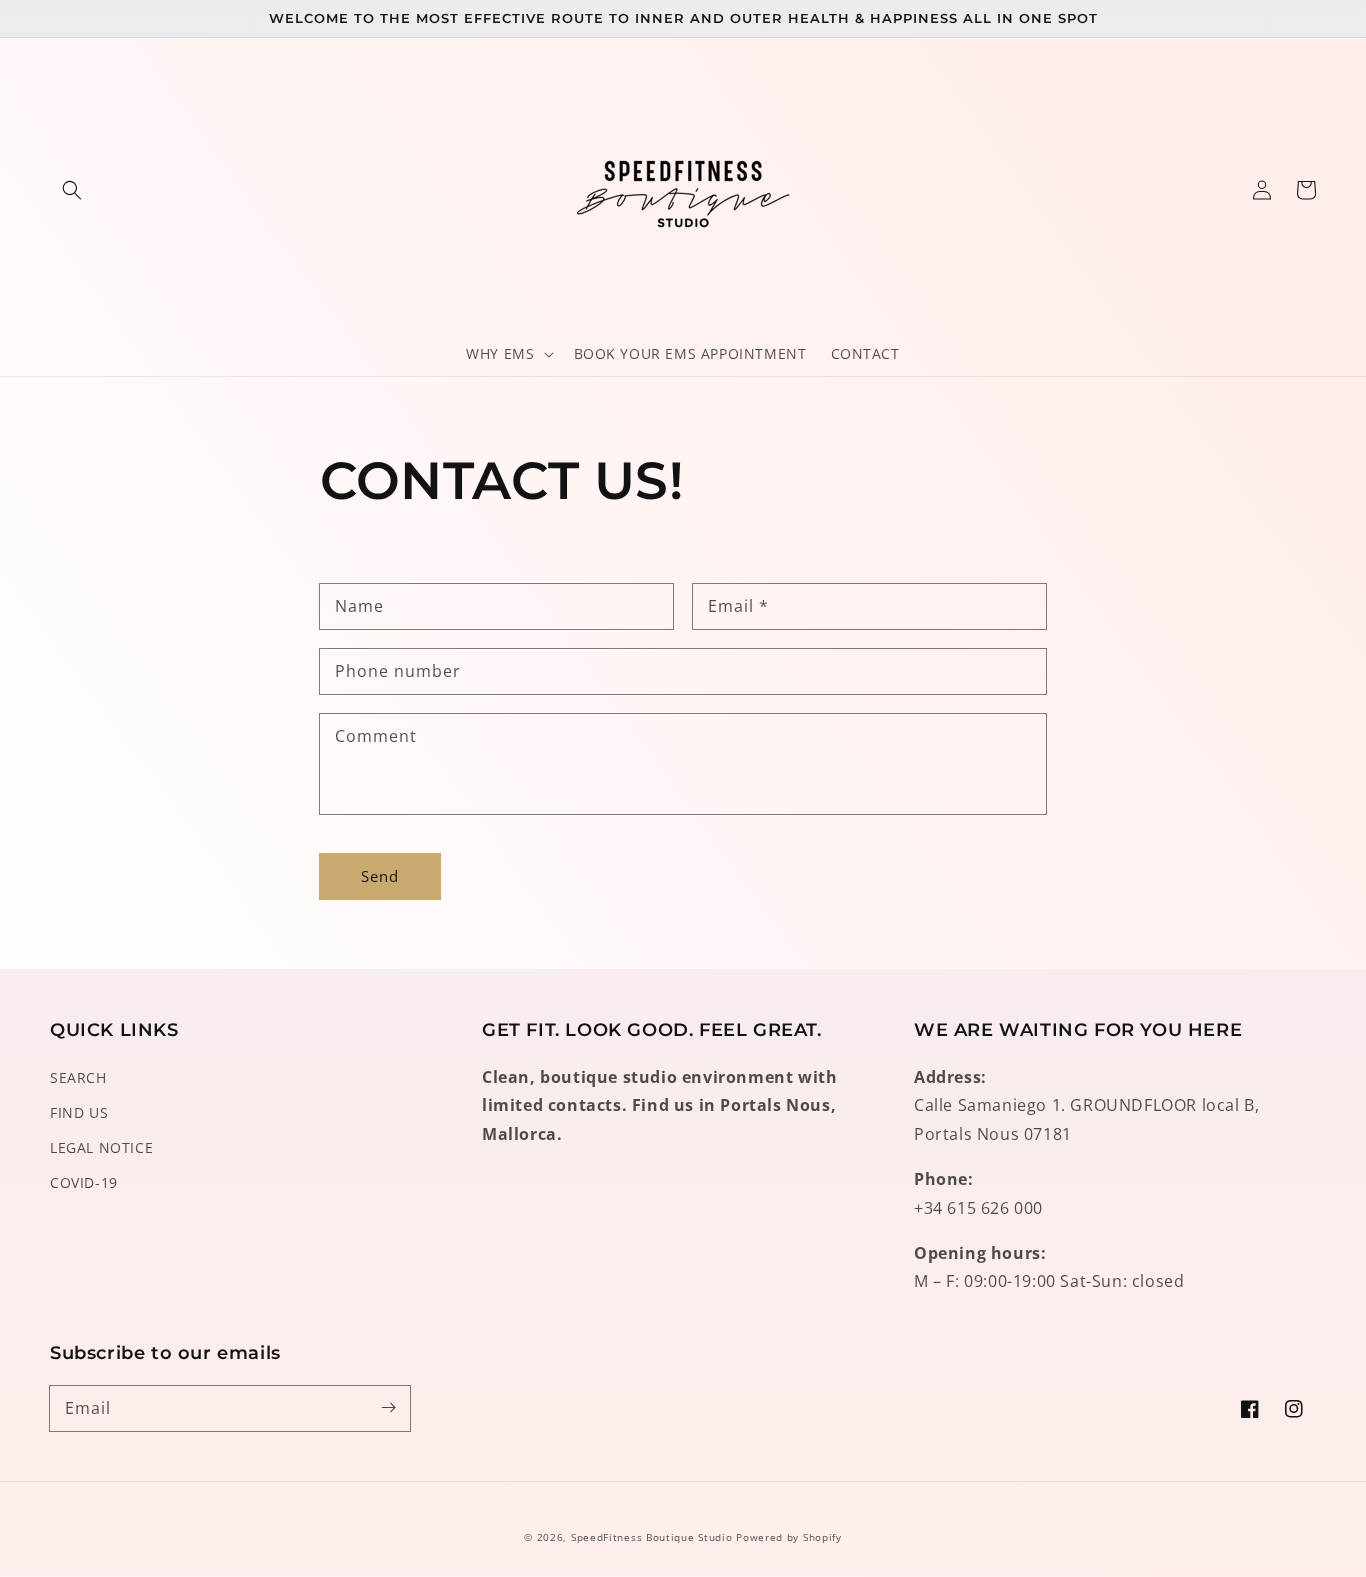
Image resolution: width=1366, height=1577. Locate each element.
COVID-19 (84, 1182)
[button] (72, 190)
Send (380, 876)
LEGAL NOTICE (101, 1147)
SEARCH (78, 1077)
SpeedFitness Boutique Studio (652, 1537)
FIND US (79, 1112)
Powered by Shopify (789, 1537)
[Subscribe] (388, 1408)
